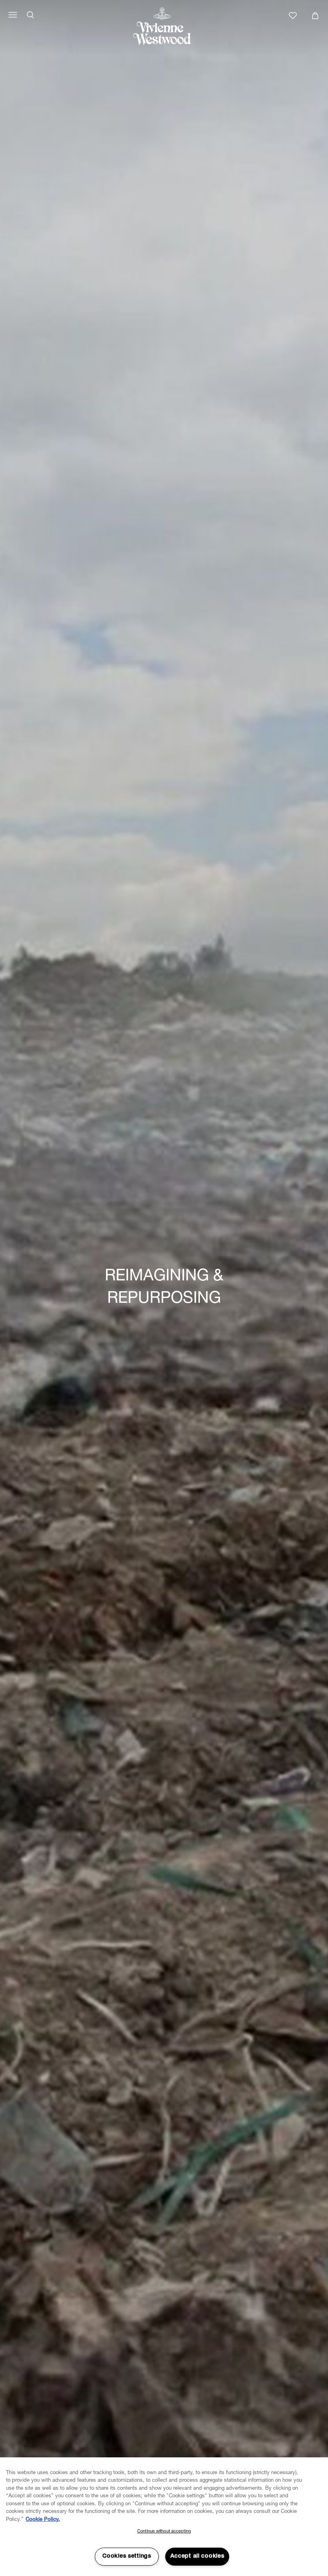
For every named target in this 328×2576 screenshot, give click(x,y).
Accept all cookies (197, 2556)
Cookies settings (127, 2556)
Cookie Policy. (43, 2520)
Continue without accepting (164, 2531)
